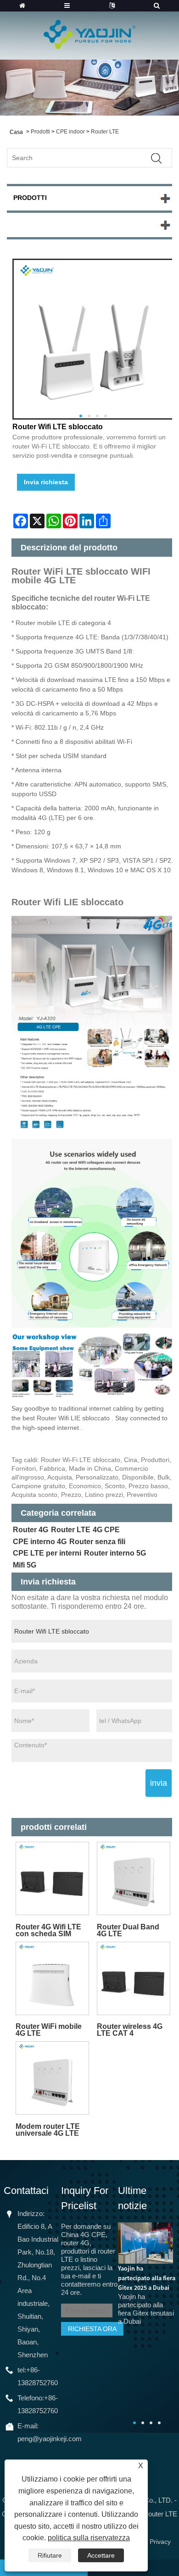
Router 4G (31, 1530)
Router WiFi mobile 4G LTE (49, 2030)
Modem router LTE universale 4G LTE (48, 2130)
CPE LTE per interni (47, 1553)
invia (159, 1783)
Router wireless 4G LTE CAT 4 (130, 2030)
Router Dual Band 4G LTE (128, 1930)
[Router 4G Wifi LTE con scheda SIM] (52, 1879)
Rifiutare (50, 2555)
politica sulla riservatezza (89, 2538)
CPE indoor (70, 132)
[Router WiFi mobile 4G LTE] (52, 1978)
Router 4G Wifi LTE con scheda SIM (48, 1930)
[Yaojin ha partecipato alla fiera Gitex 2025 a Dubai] (145, 2242)
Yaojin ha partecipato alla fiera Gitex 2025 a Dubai (147, 2278)
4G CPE (106, 1530)
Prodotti (40, 132)
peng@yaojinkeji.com (50, 2439)
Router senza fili (97, 1542)
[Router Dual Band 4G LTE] (134, 1879)
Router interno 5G (115, 1553)
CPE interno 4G (40, 1542)
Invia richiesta (46, 482)
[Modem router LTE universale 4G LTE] (52, 2078)
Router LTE (105, 132)
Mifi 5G (25, 1565)
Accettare (101, 2555)
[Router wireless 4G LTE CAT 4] (134, 1978)
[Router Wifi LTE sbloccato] (93, 339)
